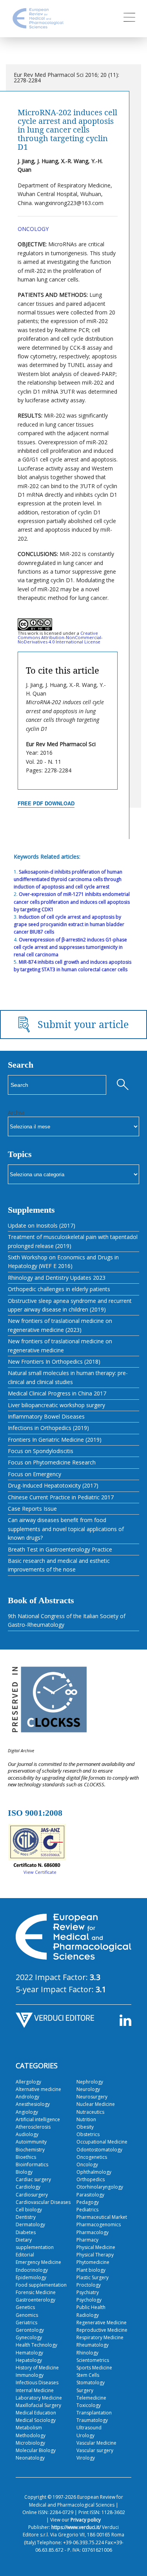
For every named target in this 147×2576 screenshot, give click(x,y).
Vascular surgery (95, 2450)
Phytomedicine (93, 2262)
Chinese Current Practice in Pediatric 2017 (61, 1497)
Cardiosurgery (32, 2195)
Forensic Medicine (36, 2292)
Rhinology (87, 2353)
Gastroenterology (35, 2300)
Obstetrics (88, 2134)
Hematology (29, 2353)
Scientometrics (93, 2360)
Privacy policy (86, 2520)
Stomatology (91, 2383)
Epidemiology (31, 2277)
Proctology (89, 2285)
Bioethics (26, 2157)
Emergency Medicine (38, 2262)
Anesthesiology (33, 2104)
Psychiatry (88, 2292)
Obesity (85, 2127)
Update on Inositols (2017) (42, 1225)
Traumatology (92, 2420)
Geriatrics (26, 2323)
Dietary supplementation (35, 2244)
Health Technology (36, 2345)
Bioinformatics (32, 2165)
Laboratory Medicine (39, 2398)
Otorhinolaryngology (100, 2187)
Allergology (28, 2082)
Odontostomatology (99, 2150)
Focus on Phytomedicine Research (52, 1462)
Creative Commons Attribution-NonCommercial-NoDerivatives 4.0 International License (60, 637)
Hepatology (29, 2360)
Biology (24, 2172)
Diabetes (26, 2232)
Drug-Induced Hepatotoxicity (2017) (53, 1485)
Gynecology (29, 2337)
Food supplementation (41, 2285)
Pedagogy (88, 2202)
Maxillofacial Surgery (38, 2405)
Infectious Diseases (37, 2383)
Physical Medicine (96, 2247)
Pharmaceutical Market (102, 2217)
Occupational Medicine (102, 2142)
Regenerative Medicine (102, 2323)
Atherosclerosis (33, 2127)
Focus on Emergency (34, 1474)
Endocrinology (32, 2270)
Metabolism (29, 2428)
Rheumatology (93, 2345)
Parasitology (90, 2195)
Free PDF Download (46, 803)
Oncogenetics (92, 2157)
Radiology (88, 2315)
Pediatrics (87, 2210)
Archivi (16, 1113)
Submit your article (83, 1024)
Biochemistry (30, 2150)
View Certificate (40, 1872)
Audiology (27, 2134)
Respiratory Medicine (100, 2337)
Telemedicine (91, 2398)
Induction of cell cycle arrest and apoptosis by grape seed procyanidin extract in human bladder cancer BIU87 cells (69, 924)
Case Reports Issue (32, 1509)
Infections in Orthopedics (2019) (48, 1428)
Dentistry (26, 2217)
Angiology (27, 2112)
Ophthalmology (94, 2172)
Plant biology (91, 2270)
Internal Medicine (35, 2390)
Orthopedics (91, 2179)
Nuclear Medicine (96, 2104)
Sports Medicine (94, 2368)
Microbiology (30, 2443)
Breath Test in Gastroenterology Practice (60, 1549)
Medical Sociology (36, 2420)
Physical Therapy (95, 2255)
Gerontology (30, 2330)
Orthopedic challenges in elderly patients (59, 1289)
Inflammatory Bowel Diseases (46, 1416)
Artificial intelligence (38, 2119)
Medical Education (36, 2413)
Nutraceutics (90, 2112)
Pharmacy (87, 2240)
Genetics (25, 2307)
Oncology (33, 229)
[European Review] (38, 26)
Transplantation (94, 2413)
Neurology (88, 2089)
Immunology (30, 2375)
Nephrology (90, 2082)
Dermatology (30, 2224)
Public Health (91, 2307)
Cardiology (28, 2187)
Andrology (27, 2097)
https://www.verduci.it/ (76, 2527)
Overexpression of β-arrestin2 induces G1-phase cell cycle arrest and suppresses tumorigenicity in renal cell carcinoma (70, 947)
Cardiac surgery (33, 2179)
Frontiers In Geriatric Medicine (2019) (55, 1440)
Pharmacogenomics (99, 2224)
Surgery (85, 2390)
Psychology (89, 2300)
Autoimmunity (31, 2142)
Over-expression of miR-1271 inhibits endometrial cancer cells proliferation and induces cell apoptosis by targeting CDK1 (72, 902)
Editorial (25, 2255)
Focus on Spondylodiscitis (41, 1451)
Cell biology (29, 2210)
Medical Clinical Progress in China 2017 (57, 1393)
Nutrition (86, 2119)
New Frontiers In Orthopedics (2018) (54, 1362)
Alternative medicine (38, 2089)
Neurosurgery (92, 2097)
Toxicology (89, 2405)
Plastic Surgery (93, 2277)
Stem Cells (88, 2375)
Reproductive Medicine (102, 2330)
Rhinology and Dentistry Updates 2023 (57, 1278)
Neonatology (30, 2458)
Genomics (27, 2315)
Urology (85, 2435)
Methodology (31, 2435)
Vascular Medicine (96, 2443)
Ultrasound (89, 2428)
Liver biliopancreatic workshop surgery (56, 1405)
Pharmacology (93, 2232)
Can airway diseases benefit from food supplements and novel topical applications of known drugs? (66, 1529)
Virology (86, 2458)
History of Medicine (37, 2368)
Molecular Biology (36, 2450)
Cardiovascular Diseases (43, 2202)
